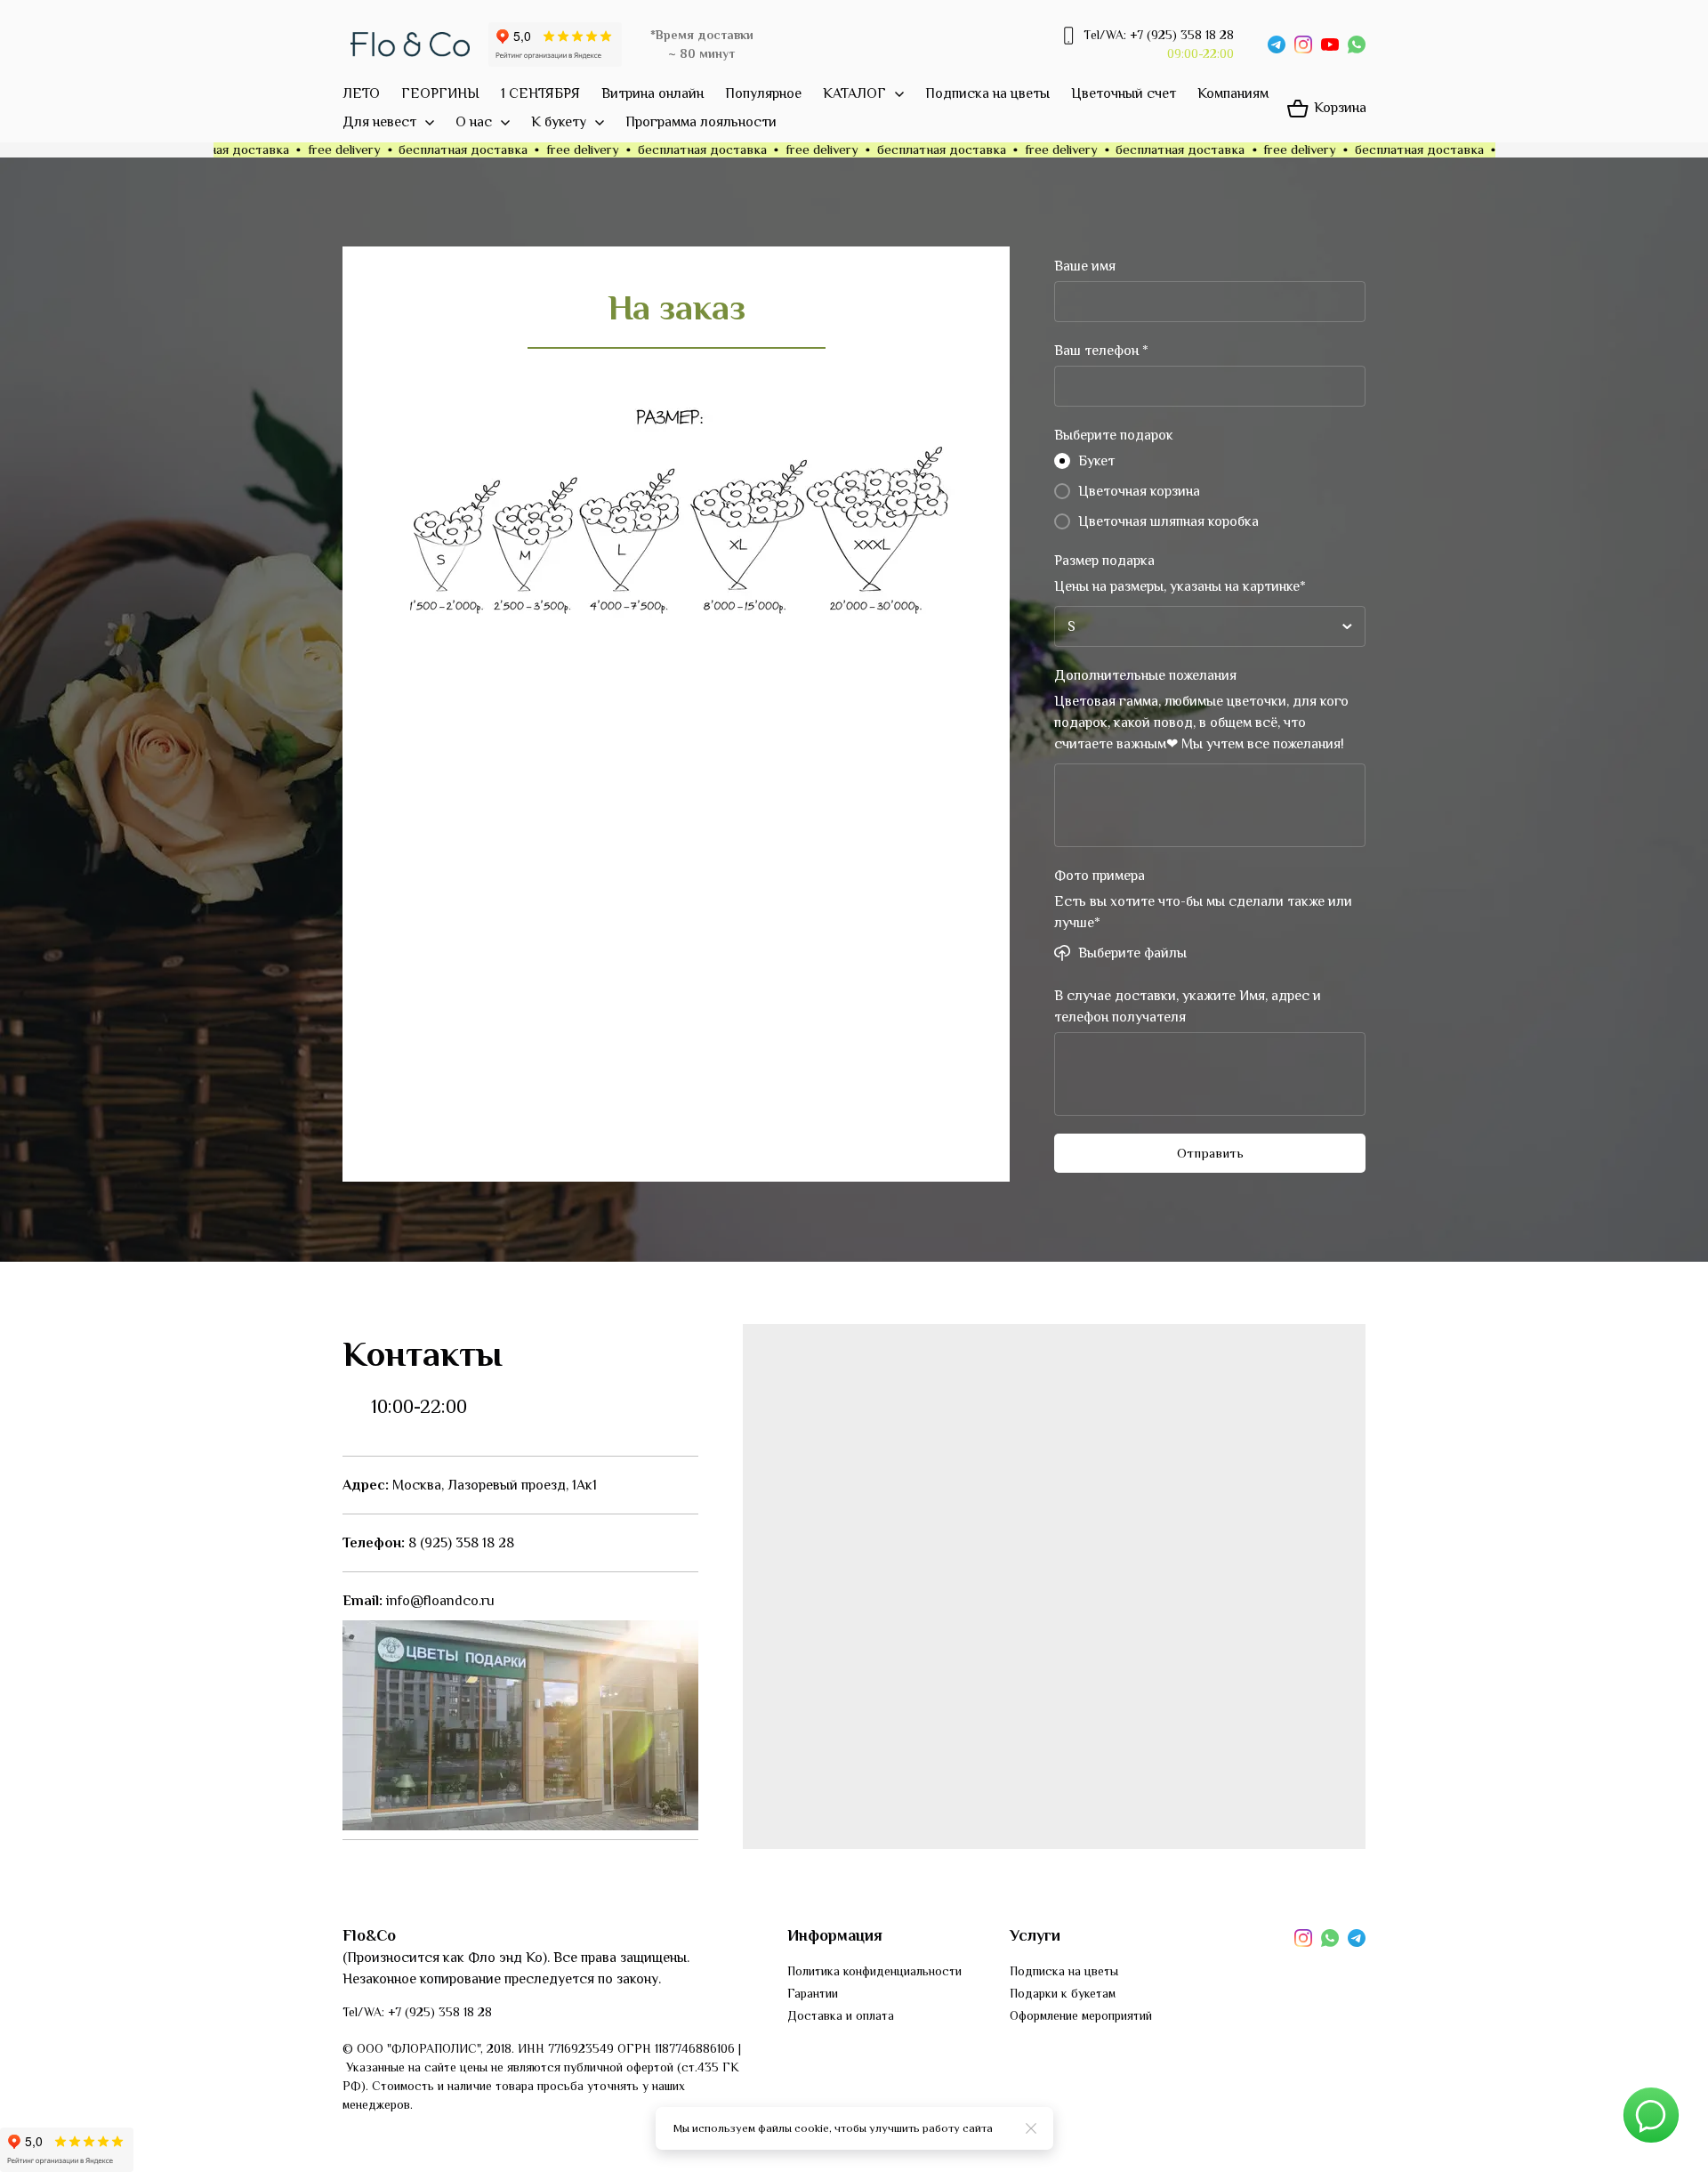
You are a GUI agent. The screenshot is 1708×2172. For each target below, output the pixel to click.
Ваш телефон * (1101, 351)
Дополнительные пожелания (1145, 675)
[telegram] (1277, 44)
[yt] (1330, 44)
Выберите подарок (1114, 435)
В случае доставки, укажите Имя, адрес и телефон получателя (1188, 1006)
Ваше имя (1085, 266)
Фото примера (1100, 876)
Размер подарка (1104, 561)
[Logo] (410, 44)
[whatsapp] (1357, 44)
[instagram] (1303, 44)
